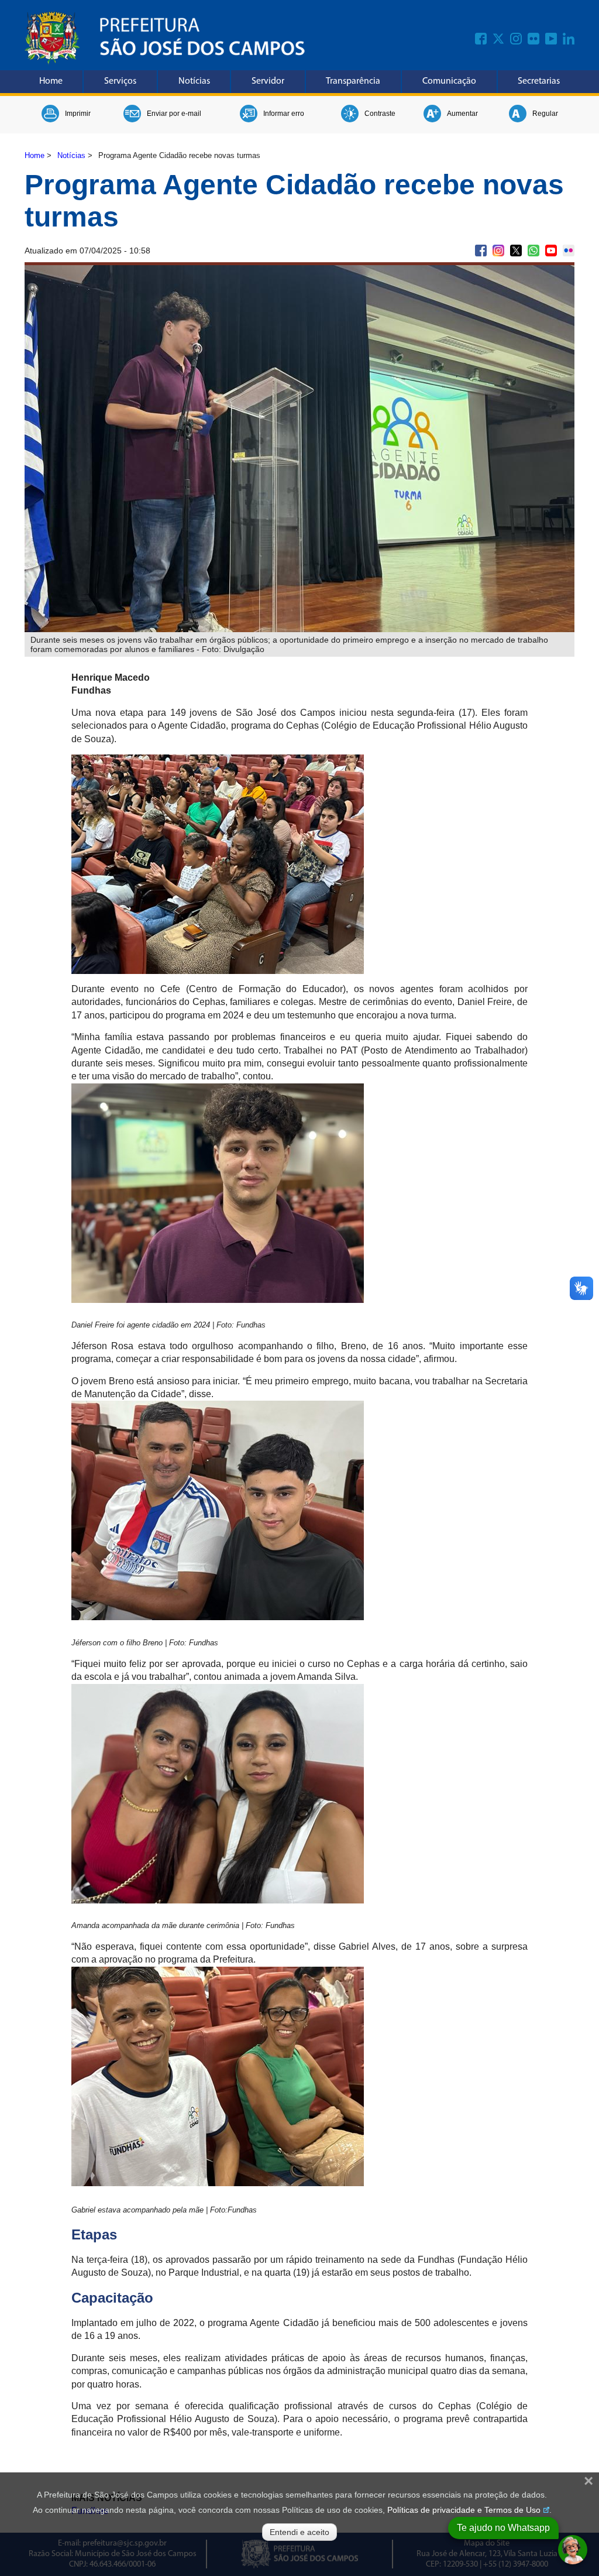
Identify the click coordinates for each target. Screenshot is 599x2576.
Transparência (353, 81)
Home (51, 81)
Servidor (268, 81)
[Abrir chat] (573, 2550)
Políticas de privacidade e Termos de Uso (464, 2510)
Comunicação (449, 81)
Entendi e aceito (299, 2532)
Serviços (120, 81)
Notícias (194, 81)
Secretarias (539, 81)
